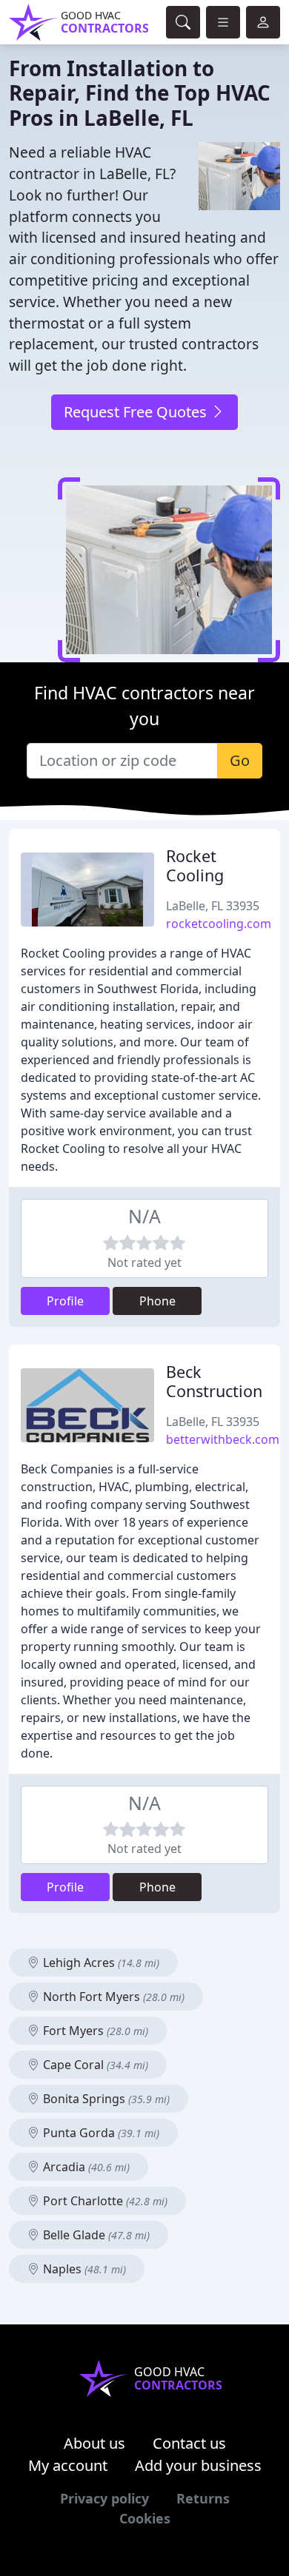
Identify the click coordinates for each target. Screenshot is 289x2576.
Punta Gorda (100, 2133)
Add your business (198, 2465)
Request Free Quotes (137, 412)
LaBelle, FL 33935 (213, 906)
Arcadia (85, 2167)
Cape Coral (94, 2065)
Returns (203, 2498)
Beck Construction (214, 1381)
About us (94, 2443)
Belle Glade (95, 2235)
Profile (65, 1301)
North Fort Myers (112, 1997)
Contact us (189, 2443)
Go (240, 760)
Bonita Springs (105, 2099)
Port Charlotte (104, 2201)
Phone (157, 1301)
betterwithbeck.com (223, 1439)
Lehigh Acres (100, 1963)
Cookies (145, 2518)
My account (68, 2465)
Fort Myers (94, 2031)
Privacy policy (104, 2498)
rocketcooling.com (219, 924)
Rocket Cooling (195, 865)
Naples (83, 2269)
